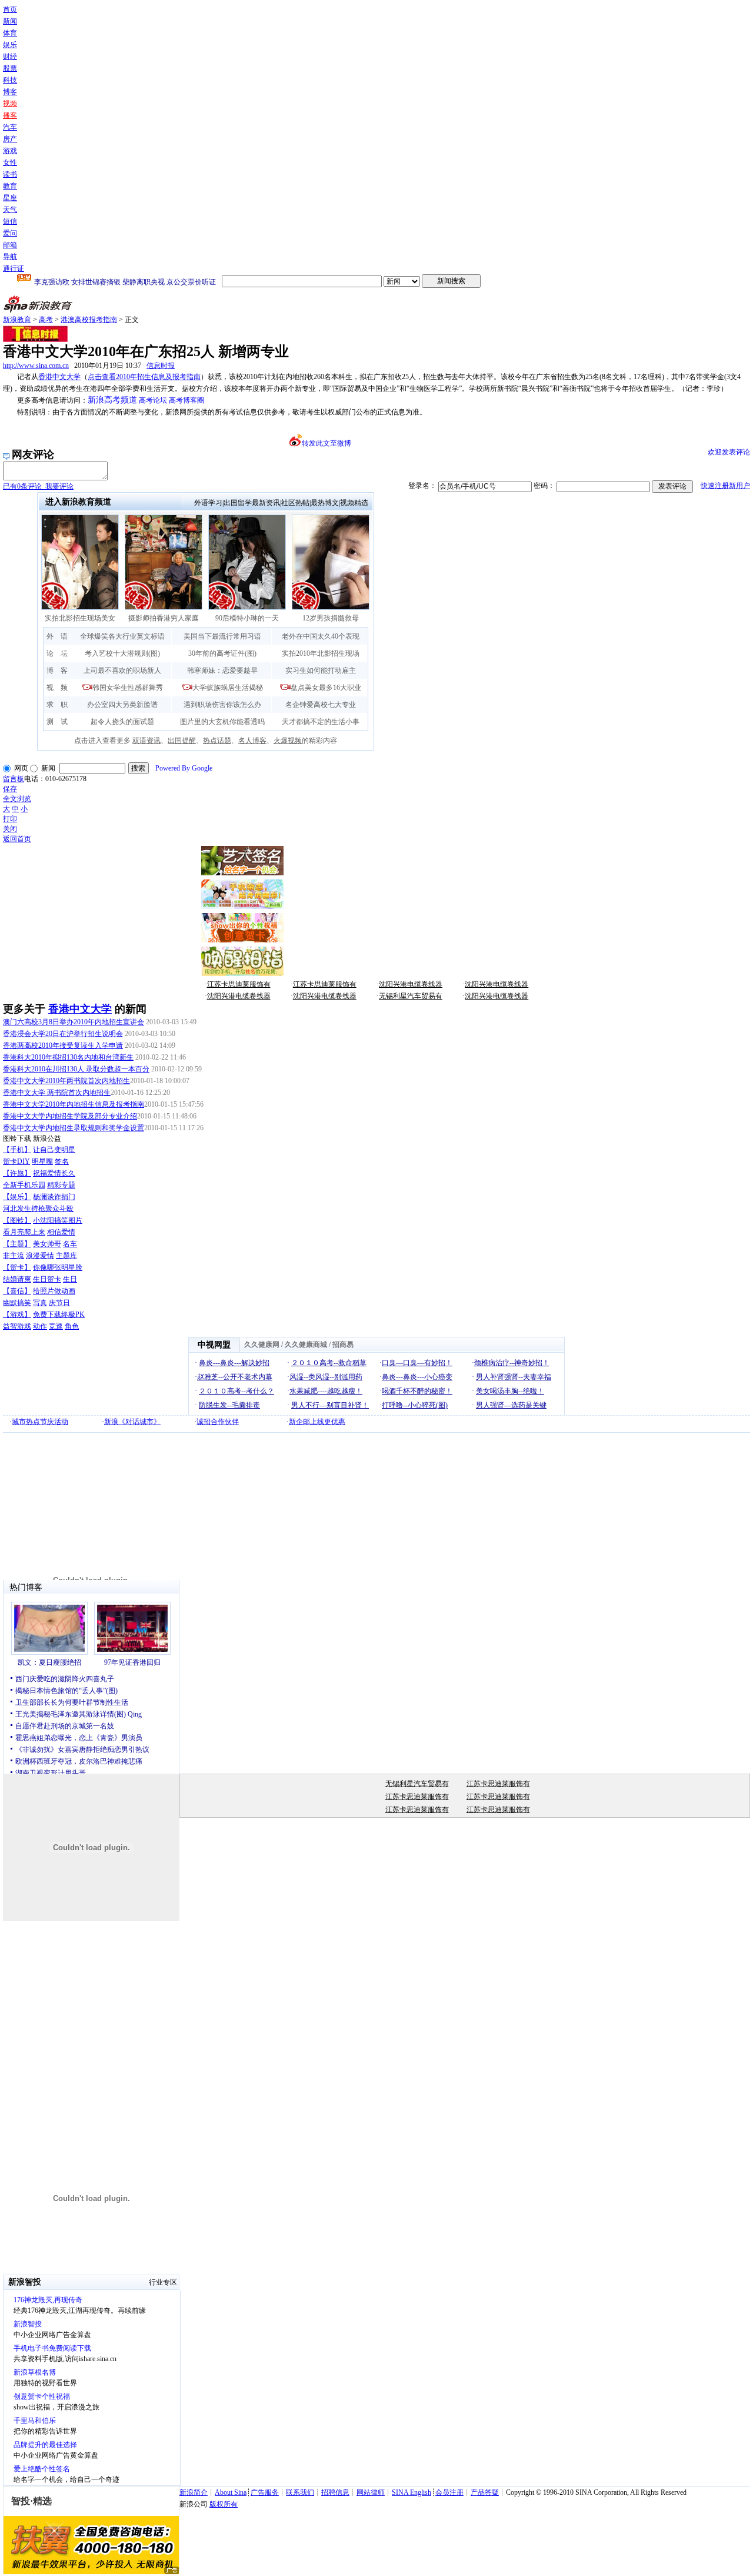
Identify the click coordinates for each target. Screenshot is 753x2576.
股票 (10, 68)
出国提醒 (182, 741)
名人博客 (252, 741)
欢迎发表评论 (729, 452)
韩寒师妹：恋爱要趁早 (222, 670)
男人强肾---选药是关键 (511, 1405)
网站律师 (371, 2492)
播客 (10, 115)
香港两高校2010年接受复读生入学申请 (63, 1045)
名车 (70, 1244)
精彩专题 (61, 1185)
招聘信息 (335, 2492)
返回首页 (17, 839)
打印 (10, 819)
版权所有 (224, 2504)
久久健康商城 (306, 1345)
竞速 (56, 1326)
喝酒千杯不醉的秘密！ (417, 1391)
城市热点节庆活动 (40, 1422)
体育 (10, 33)
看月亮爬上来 (24, 1232)
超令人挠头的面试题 (122, 722)
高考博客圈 (186, 400)
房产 (10, 139)
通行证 (14, 268)
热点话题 (217, 741)
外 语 (57, 636)
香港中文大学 (59, 377)
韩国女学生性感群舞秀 (128, 688)
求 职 (57, 705)
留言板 (14, 779)
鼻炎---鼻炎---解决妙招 (234, 1363)
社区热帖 (295, 503)
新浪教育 (17, 320)
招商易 (343, 1345)
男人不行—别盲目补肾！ (330, 1405)
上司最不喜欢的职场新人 (122, 670)
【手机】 (17, 1150)
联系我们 (300, 2492)
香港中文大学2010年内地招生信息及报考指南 (74, 1104)
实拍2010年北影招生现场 (321, 653)
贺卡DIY (16, 1161)
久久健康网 (262, 1345)
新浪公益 (47, 1138)
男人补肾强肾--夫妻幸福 (514, 1377)
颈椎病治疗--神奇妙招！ (512, 1363)
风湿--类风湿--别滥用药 (326, 1377)
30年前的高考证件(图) (222, 653)
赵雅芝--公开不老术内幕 (235, 1377)
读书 (10, 174)
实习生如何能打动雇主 (321, 670)
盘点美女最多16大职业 (326, 688)
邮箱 (10, 245)
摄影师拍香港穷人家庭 (164, 618)
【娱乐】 (17, 1197)
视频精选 (354, 503)
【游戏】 (17, 1314)
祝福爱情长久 (54, 1173)
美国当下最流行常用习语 (222, 636)
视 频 (57, 688)
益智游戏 (17, 1326)
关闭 (10, 829)
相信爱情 (61, 1232)
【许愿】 (17, 1173)
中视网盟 (214, 1345)
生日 (70, 1279)
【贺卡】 (17, 1267)
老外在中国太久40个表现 (321, 636)
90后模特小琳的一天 (247, 618)
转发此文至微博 (326, 443)
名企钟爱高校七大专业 (321, 705)
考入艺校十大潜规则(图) (122, 653)
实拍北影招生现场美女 (80, 618)
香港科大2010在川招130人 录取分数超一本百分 (76, 1069)
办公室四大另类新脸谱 (122, 705)
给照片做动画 (54, 1291)
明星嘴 (42, 1161)
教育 (10, 186)
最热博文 (325, 503)
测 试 (57, 722)
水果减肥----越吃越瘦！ (326, 1391)
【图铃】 (17, 1220)
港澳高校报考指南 (89, 320)
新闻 (10, 21)
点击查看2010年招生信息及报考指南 (144, 377)
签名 (62, 1161)
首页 (10, 9)
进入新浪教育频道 (78, 502)
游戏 (10, 151)
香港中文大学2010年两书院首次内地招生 (66, 1081)
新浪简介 (194, 2492)
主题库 (66, 1256)
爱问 (10, 233)
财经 (10, 57)
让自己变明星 (54, 1150)
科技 (10, 80)
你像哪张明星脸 (58, 1267)
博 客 (57, 670)
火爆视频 (288, 741)
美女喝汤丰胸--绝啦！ (510, 1391)
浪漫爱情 (40, 1256)
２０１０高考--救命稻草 (329, 1363)
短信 (10, 221)
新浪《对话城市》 (132, 1422)
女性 (10, 162)
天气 (10, 210)
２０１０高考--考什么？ (236, 1391)
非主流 (14, 1256)
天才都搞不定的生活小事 (321, 722)
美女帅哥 (47, 1244)
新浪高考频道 (112, 400)
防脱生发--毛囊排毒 (229, 1405)
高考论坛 (153, 400)
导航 (10, 257)
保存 (10, 789)
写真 (40, 1303)
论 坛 (57, 653)
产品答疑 (485, 2492)
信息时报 (161, 366)
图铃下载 (17, 1138)
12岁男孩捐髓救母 (331, 618)
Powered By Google (184, 768)
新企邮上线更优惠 (317, 1422)
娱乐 (10, 45)
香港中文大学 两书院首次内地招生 (57, 1093)
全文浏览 (17, 799)
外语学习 (208, 503)
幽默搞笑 (17, 1303)
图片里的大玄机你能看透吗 (222, 722)
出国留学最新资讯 (252, 503)
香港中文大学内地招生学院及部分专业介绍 (70, 1116)
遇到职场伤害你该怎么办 (222, 705)
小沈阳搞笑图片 (58, 1220)
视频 (10, 104)
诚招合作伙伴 (218, 1422)
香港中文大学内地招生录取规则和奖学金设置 (74, 1128)
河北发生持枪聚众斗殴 (38, 1209)
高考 (46, 320)
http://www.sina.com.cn (36, 366)
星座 (10, 198)
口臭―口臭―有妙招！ (417, 1363)
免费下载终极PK (59, 1314)
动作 (40, 1326)
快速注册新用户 (725, 486)
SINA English (412, 2492)
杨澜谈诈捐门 (54, 1197)
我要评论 (38, 486)
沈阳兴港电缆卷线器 (411, 984)
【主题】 (17, 1244)
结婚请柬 (17, 1279)
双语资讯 (146, 741)
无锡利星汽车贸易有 (411, 996)
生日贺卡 (47, 1279)
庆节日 (59, 1303)
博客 (10, 92)
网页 (21, 768)
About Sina (231, 2492)
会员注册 (449, 2492)
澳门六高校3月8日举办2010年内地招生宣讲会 (74, 1022)
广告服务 (265, 2492)
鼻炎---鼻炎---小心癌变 (417, 1377)
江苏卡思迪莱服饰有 (239, 984)
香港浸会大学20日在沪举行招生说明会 (63, 1034)
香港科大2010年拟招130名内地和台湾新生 (68, 1057)
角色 (72, 1326)
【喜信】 (17, 1291)
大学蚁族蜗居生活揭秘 (228, 688)
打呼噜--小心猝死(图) (415, 1405)
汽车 (10, 127)
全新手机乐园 (24, 1185)
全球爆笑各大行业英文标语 (122, 636)
